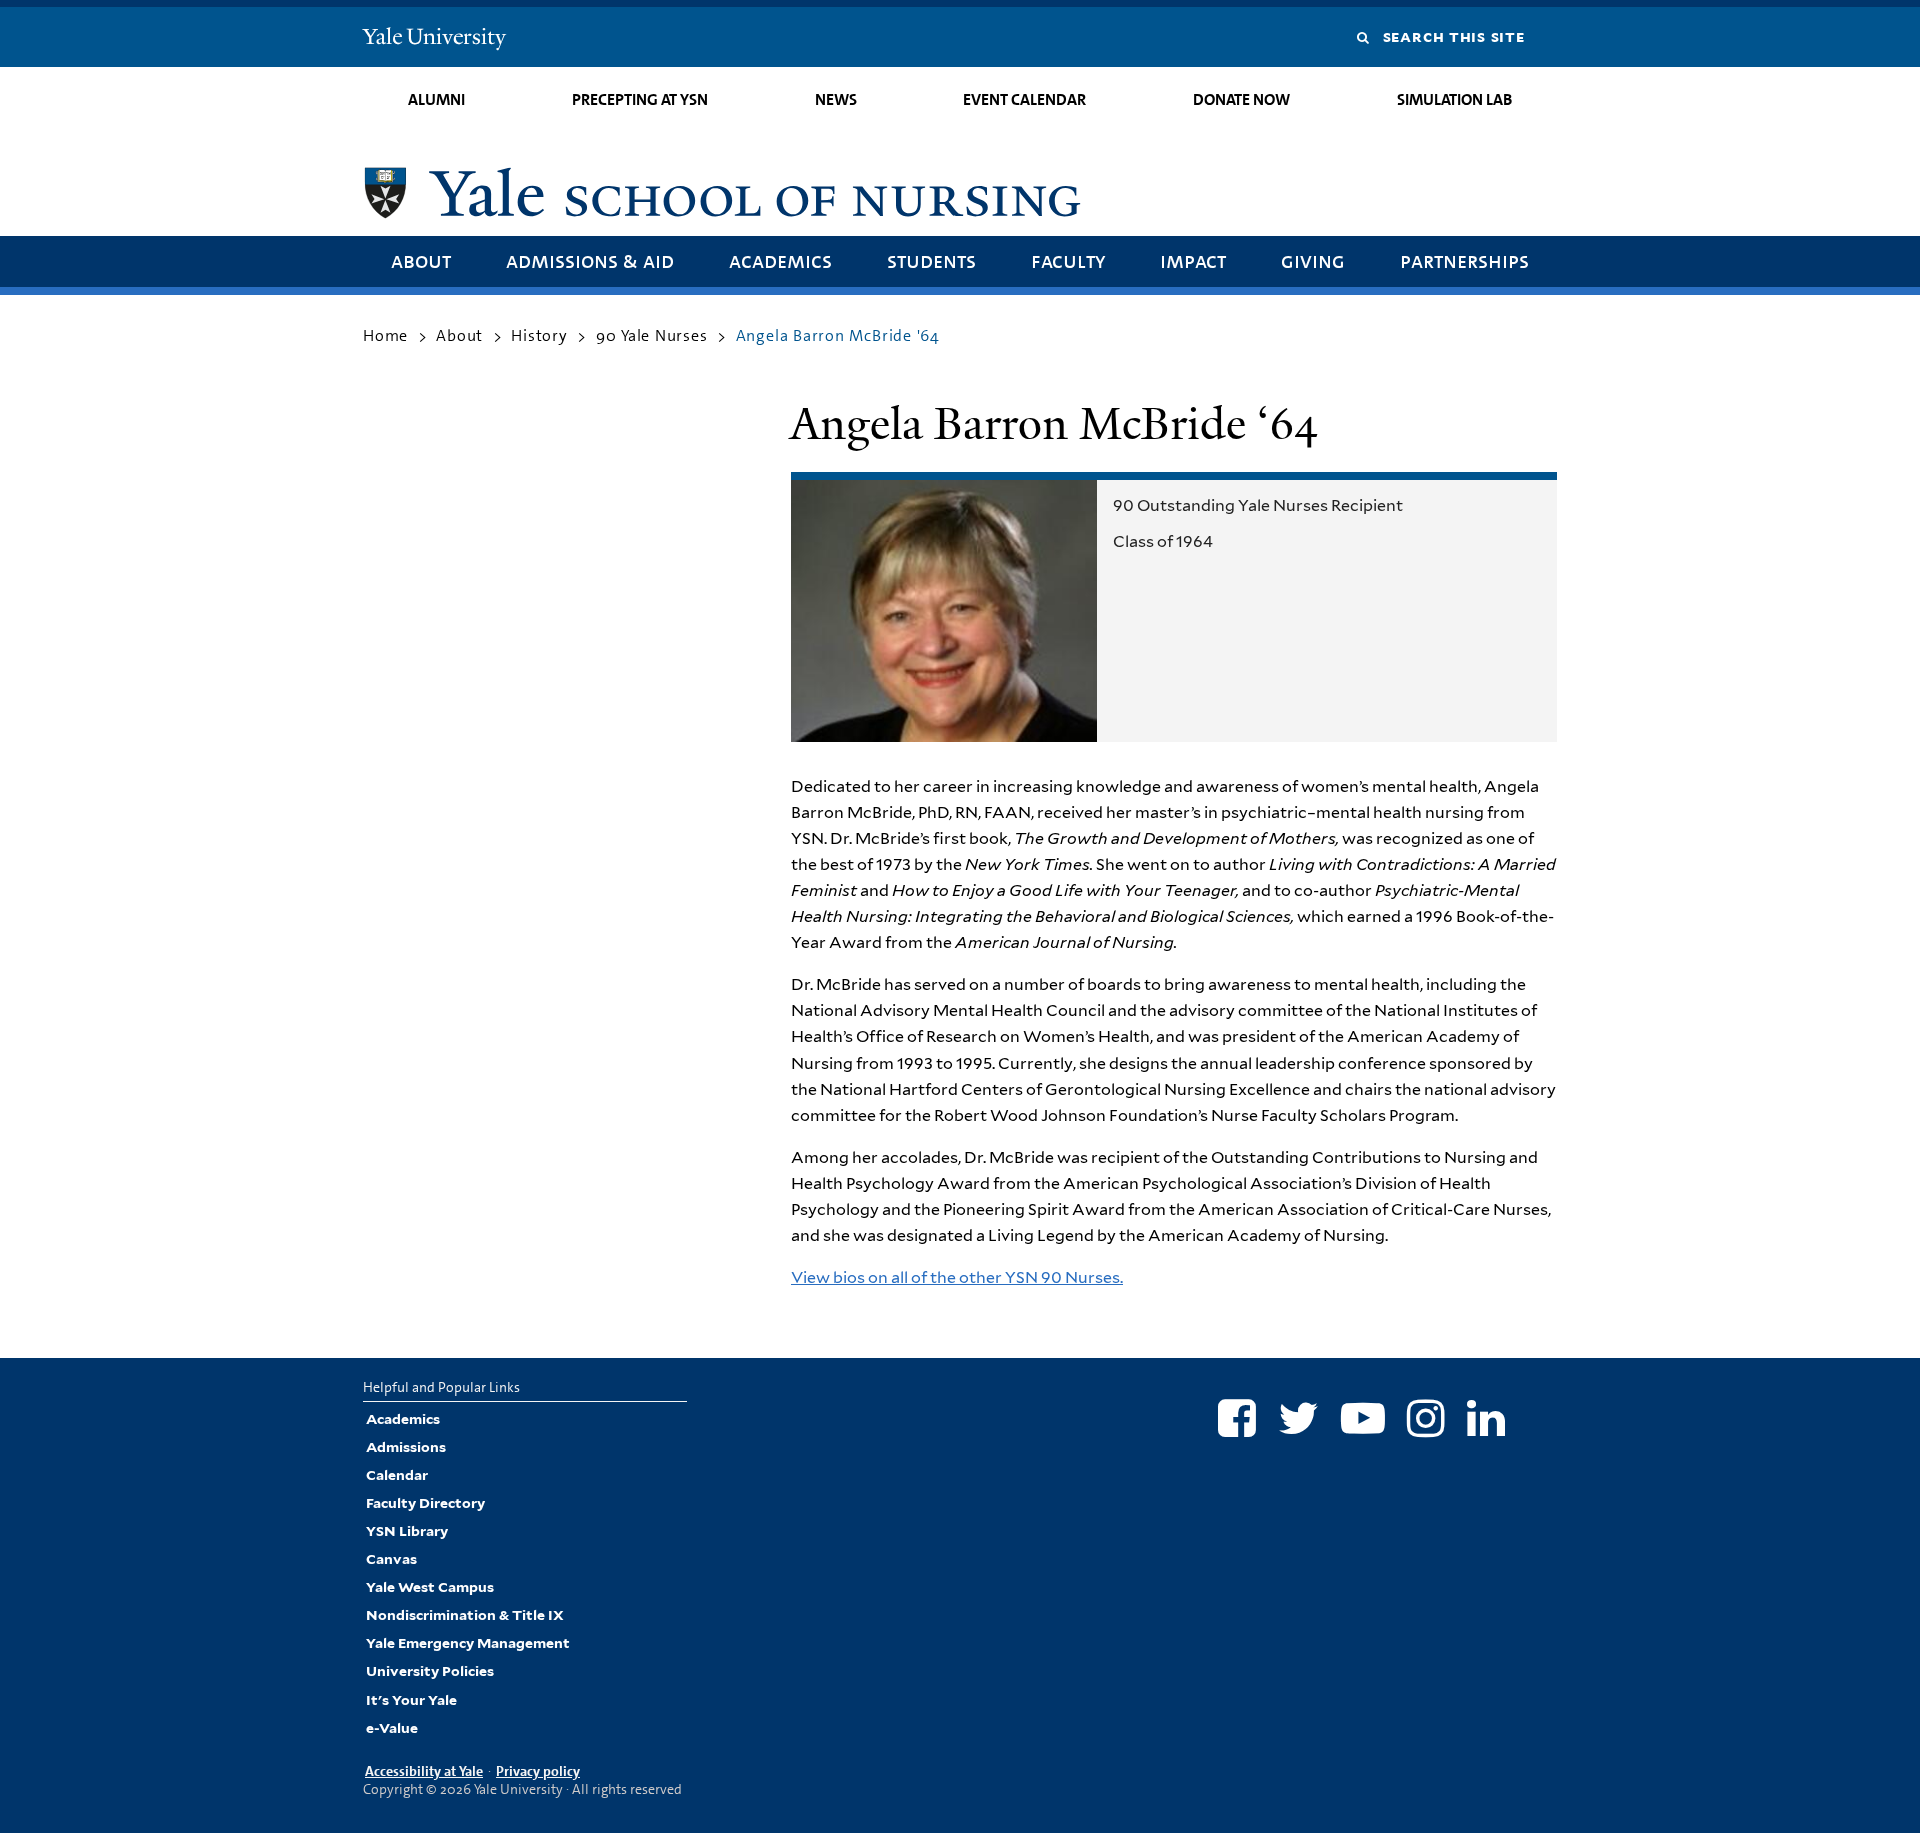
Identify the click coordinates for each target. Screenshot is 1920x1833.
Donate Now (1241, 99)
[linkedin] (1486, 1418)
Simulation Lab (1454, 99)
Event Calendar (1024, 99)
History (539, 335)
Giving (1313, 260)
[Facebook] (1237, 1418)
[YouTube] (1363, 1418)
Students (931, 260)
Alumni (436, 99)
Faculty (1068, 260)
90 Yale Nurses (652, 335)
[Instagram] (1426, 1418)
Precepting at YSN (640, 99)
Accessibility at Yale (424, 1771)
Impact (1193, 260)
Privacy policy (538, 1771)
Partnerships (1464, 260)
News (836, 99)
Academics (780, 260)
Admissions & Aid (590, 260)
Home (385, 335)
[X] (1298, 1418)
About (421, 260)
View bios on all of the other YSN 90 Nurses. (957, 1277)
